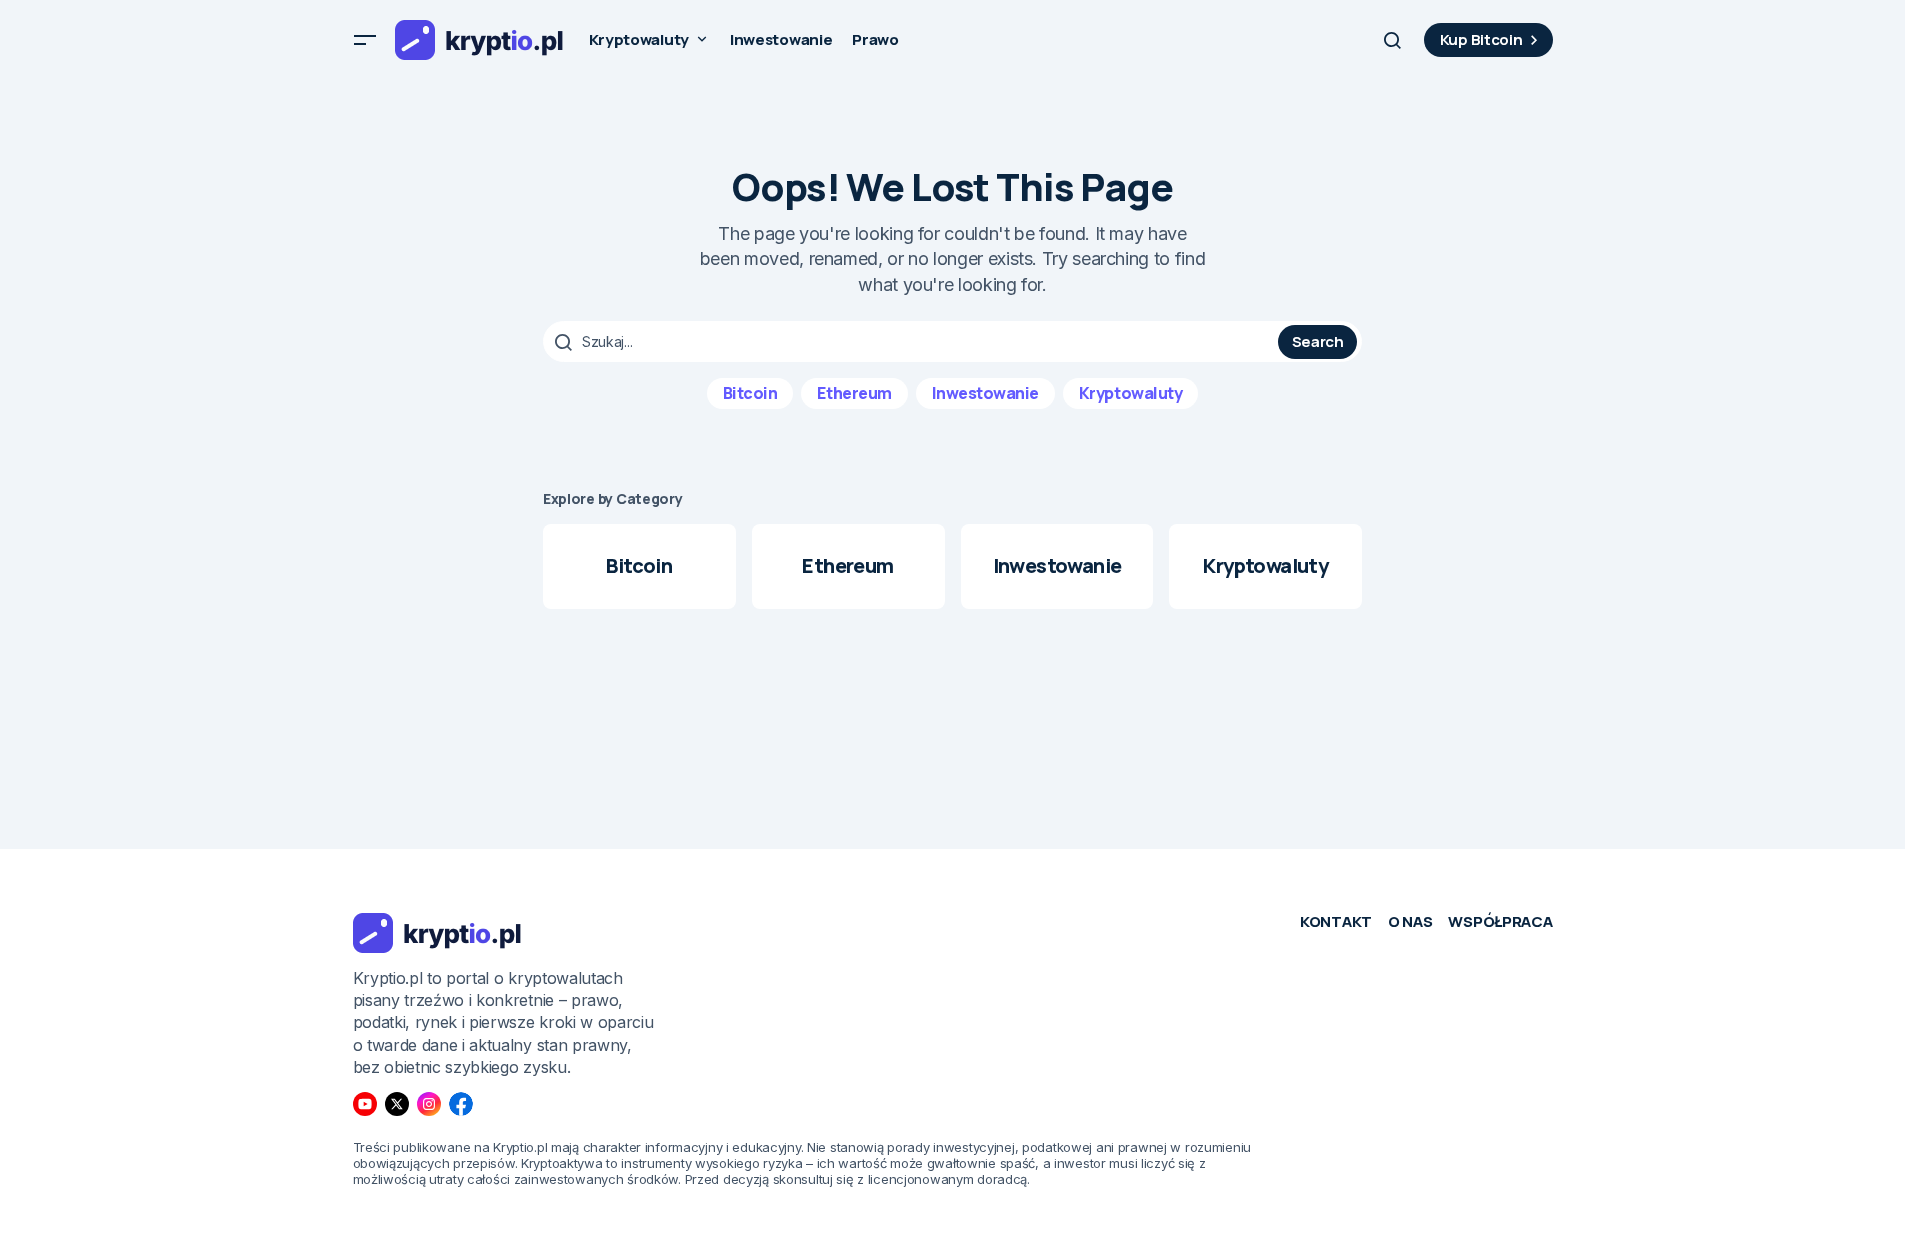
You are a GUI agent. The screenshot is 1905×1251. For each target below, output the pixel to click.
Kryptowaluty (1130, 393)
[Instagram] (429, 1104)
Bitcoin (750, 393)
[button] (365, 40)
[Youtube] (365, 1104)
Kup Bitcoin (1481, 39)
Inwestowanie (985, 393)
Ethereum (854, 393)
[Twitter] (397, 1104)
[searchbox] (913, 342)
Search (1318, 341)
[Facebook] (461, 1104)
